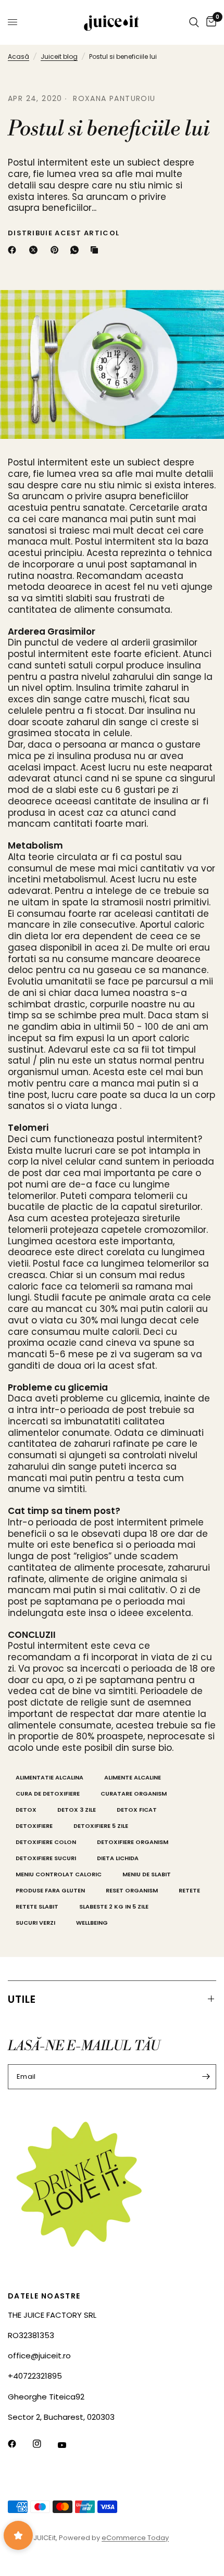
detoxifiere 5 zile (101, 1826)
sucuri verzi (35, 1923)
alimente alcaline (133, 1777)
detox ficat (137, 1810)
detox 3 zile (77, 1810)
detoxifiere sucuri (46, 1858)
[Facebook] (14, 250)
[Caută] (194, 22)
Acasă (18, 56)
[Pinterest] (57, 250)
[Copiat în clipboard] (96, 250)
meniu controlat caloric (59, 1874)
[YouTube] (69, 2445)
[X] (35, 250)
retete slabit (37, 1906)
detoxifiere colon (46, 1842)
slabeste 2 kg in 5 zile (114, 1906)
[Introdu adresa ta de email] (206, 2077)
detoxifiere (34, 1826)
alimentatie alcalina (49, 1777)
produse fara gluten (50, 1890)
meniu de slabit (147, 1874)
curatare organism (134, 1794)
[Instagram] (44, 2444)
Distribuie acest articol (64, 233)
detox (26, 1810)
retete (189, 1890)
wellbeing (92, 1923)
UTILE (22, 1999)
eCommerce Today (135, 2538)
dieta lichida (118, 1858)
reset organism (132, 1890)
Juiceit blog (59, 56)
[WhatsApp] (77, 250)
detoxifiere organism (133, 1842)
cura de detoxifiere (48, 1794)
